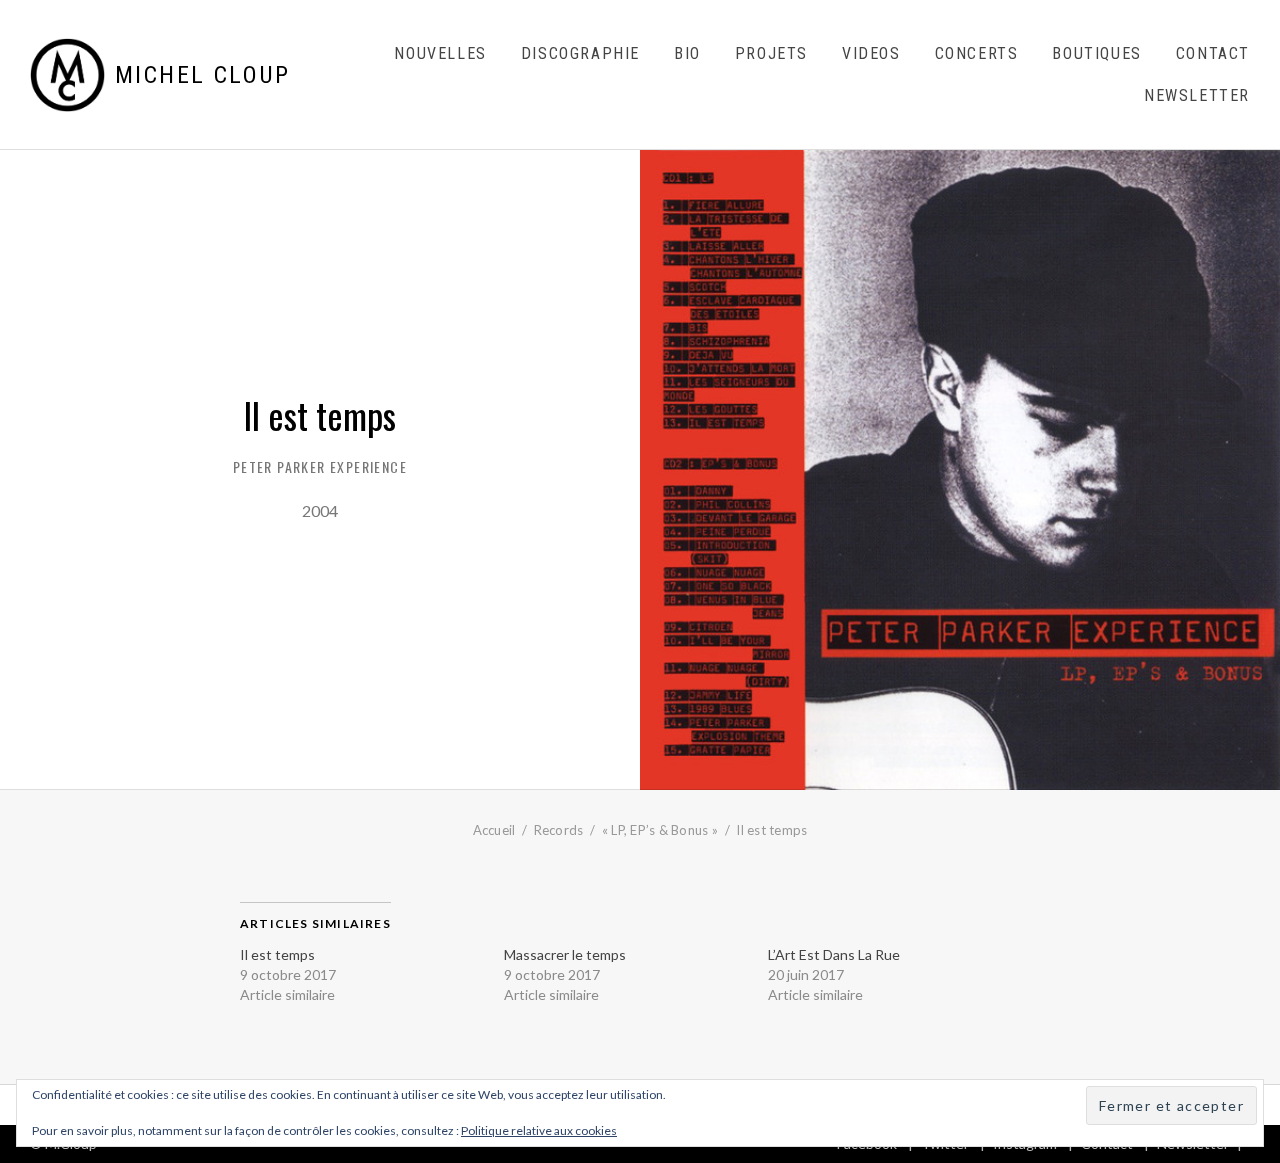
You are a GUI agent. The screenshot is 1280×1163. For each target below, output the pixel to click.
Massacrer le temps (565, 954)
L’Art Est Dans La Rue (834, 954)
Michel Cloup (203, 75)
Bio (687, 53)
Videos (871, 53)
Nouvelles (440, 53)
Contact (1213, 53)
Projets (771, 53)
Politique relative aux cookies (539, 1130)
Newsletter (1197, 95)
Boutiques (1096, 53)
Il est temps (277, 954)
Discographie (580, 53)
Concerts (977, 53)
